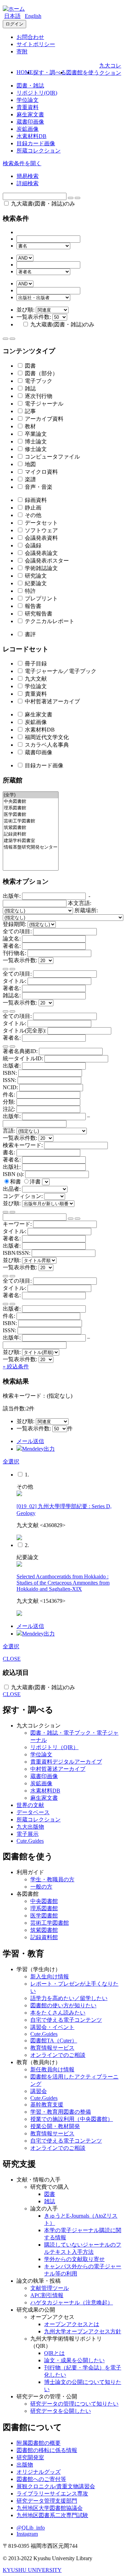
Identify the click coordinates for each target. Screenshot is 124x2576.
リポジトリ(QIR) (37, 93)
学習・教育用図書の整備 (61, 2112)
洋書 (36, 1182)
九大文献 (35, 679)
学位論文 (28, 100)
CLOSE (12, 1659)
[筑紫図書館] (31, 828)
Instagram (27, 2534)
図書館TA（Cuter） (54, 2041)
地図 (30, 464)
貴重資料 (28, 107)
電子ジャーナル (43, 404)
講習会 (39, 2091)
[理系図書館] (31, 808)
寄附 (22, 51)
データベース (33, 1812)
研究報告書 (38, 614)
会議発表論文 (41, 553)
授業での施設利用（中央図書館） (72, 2119)
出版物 (25, 2465)
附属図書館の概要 (39, 2443)
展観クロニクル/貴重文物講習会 (56, 2486)
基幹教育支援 (47, 2105)
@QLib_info (31, 2528)
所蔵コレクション (39, 151)
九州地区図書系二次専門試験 (52, 2515)
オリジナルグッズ (39, 2472)
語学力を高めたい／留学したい (69, 1998)
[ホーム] (14, 9)
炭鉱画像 (28, 129)
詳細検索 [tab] (28, 183)
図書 (30, 366)
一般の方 (41, 1887)
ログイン (14, 24)
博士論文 (35, 441)
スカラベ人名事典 (46, 745)
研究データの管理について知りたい (74, 2404)
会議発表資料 (41, 538)
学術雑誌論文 (41, 568)
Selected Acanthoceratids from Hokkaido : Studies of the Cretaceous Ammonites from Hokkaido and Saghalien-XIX (63, 1583)
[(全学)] (31, 795)
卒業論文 (35, 434)
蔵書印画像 (30, 122)
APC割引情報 (47, 2295)
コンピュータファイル (52, 457)
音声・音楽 (38, 487)
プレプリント (41, 598)
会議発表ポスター (46, 561)
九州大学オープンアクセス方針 (83, 2331)
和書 (16, 1182)
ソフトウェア (41, 530)
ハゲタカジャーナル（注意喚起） (72, 2302)
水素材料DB (32, 136)
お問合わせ (30, 37)
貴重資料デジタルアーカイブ (66, 1762)
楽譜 (30, 479)
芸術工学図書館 (50, 1923)
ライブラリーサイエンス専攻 (52, 2494)
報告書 (32, 606)
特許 (30, 591)
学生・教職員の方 (52, 1879)
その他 (32, 515)
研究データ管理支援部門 (47, 2501)
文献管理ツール (50, 2288)
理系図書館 (44, 1908)
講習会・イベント (52, 2027)
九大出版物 (30, 1827)
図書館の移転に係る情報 (47, 2450)
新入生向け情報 (50, 1976)
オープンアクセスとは (72, 2324)
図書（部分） (41, 373)
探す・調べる (50, 72)
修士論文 (35, 449)
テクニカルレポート (49, 621)
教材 (30, 426)
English (33, 16)
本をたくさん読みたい (58, 2013)
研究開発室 (30, 2457)
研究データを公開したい (61, 2411)
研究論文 (35, 576)
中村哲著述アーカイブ (52, 701)
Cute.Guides (30, 1841)
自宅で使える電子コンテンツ (66, 2020)
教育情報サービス (52, 2048)
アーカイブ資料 (43, 419)
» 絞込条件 (16, 1366)
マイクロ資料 (41, 472)
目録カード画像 (36, 143)
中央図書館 (44, 1901)
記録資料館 (44, 1937)
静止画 (32, 508)
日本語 (12, 16)
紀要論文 (35, 583)
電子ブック (38, 381)
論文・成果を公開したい (74, 2360)
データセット (41, 523)
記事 (30, 411)
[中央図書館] (31, 802)
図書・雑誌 (30, 86)
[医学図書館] (31, 815)
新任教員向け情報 (52, 2069)
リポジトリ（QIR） (54, 1747)
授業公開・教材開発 (55, 2126)
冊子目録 (35, 664)
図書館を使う (83, 72)
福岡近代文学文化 (46, 737)
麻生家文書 (30, 114)
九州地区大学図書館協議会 (50, 2508)
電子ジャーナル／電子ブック (60, 671)
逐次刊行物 (38, 396)
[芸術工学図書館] (31, 821)
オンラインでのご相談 (58, 2055)
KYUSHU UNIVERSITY (32, 2570)
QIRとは (54, 2353)
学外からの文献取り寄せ (74, 2259)
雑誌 (30, 388)
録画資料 (35, 500)
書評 (30, 634)
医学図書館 (44, 1916)
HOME (25, 72)
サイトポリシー (36, 44)
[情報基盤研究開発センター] (31, 847)
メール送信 (30, 1441)
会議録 (32, 545)
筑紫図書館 (44, 1930)
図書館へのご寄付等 (41, 2479)
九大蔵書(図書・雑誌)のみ (42, 204)
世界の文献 (30, 1805)
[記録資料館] (31, 834)
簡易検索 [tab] (28, 176)
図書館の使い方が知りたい (63, 2005)
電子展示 (28, 1834)
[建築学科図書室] (31, 841)
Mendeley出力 (38, 1449)
